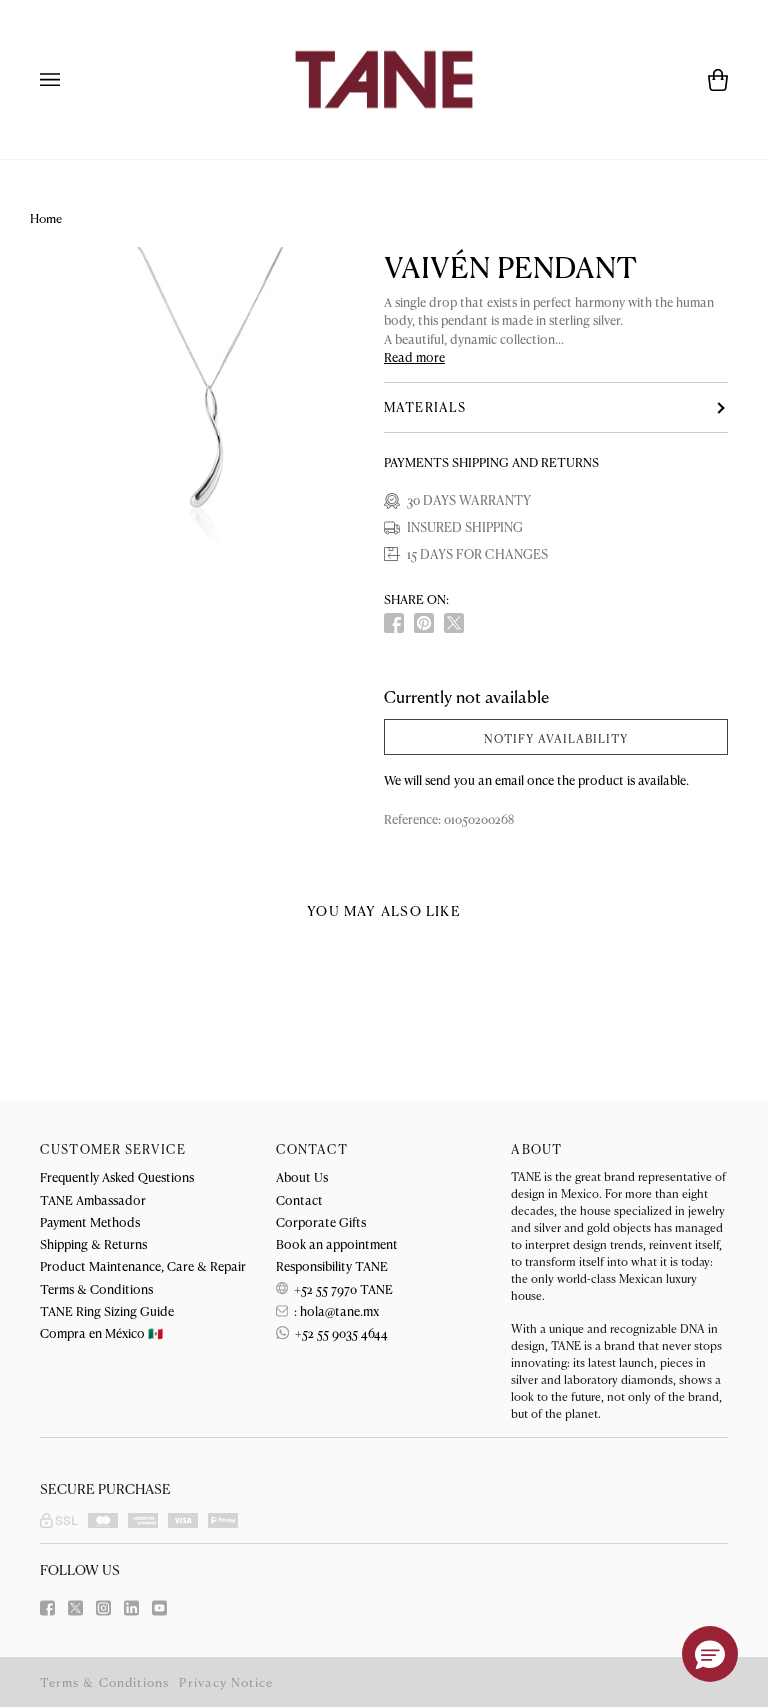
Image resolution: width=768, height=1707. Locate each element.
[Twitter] (75, 1608)
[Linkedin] (131, 1608)
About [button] (536, 1149)
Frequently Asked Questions (117, 1176)
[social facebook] (394, 623)
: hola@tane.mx (335, 1310)
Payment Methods (90, 1221)
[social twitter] (454, 623)
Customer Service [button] (113, 1149)
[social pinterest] (424, 623)
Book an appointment (337, 1243)
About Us (302, 1176)
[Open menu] (70, 79)
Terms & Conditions (96, 1288)
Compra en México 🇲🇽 (101, 1332)
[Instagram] (103, 1608)
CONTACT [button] (312, 1149)
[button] (710, 1654)
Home (46, 218)
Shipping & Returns (93, 1243)
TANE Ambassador (93, 1199)
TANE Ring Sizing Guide (107, 1310)
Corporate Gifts (321, 1221)
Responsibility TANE (332, 1265)
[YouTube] (159, 1608)
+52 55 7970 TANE (342, 1288)
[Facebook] (47, 1608)
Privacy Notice (226, 1682)
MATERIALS (425, 406)
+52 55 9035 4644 (340, 1332)
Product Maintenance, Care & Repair (143, 1265)
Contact (299, 1199)
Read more (414, 357)
